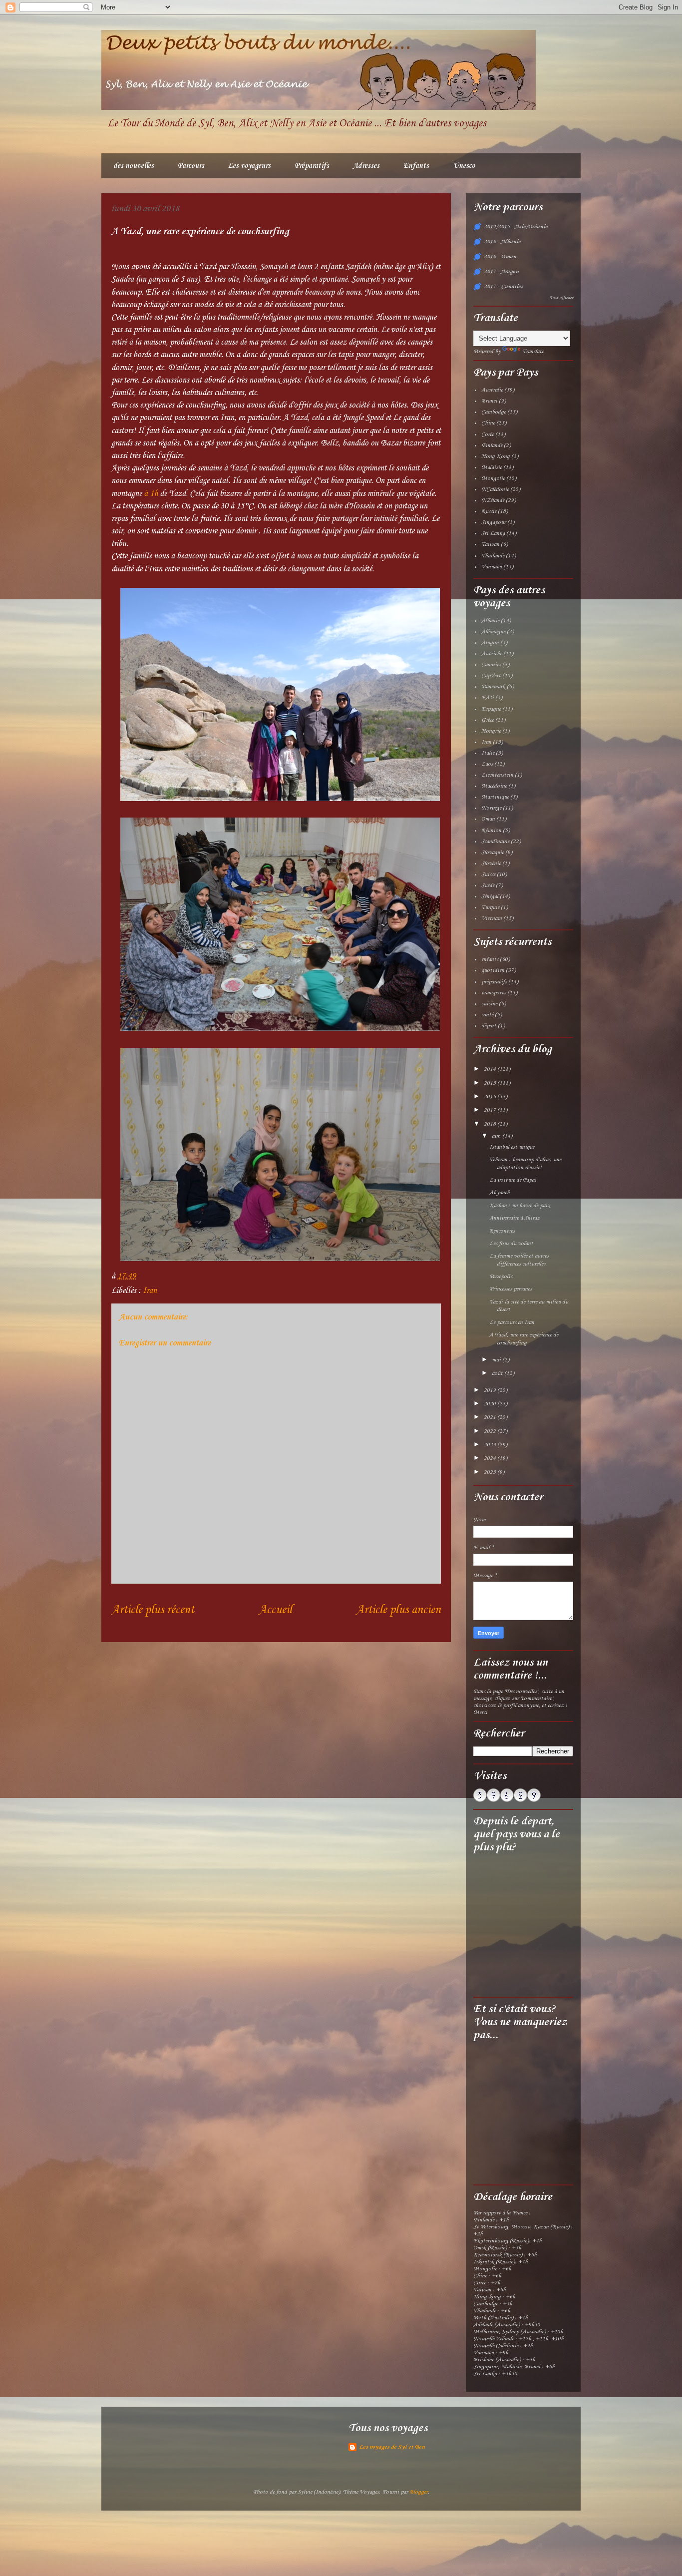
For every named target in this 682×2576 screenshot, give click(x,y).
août (498, 1373)
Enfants (416, 166)
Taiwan (490, 544)
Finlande (492, 445)
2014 (491, 1069)
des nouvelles (134, 166)
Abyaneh (500, 1193)
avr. (497, 1136)
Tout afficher (561, 298)
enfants (490, 959)
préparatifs (494, 982)
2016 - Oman (500, 257)
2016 (491, 1097)
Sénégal (490, 896)
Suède (488, 885)
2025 (491, 1472)
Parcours (191, 166)
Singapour (494, 522)
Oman (488, 819)
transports (494, 993)
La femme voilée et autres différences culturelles (519, 1260)
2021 (491, 1417)
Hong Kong (496, 456)
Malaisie (492, 467)
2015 (491, 1083)
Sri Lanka (493, 533)
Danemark (493, 687)
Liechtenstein (497, 775)
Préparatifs (312, 166)
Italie (488, 753)
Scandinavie (495, 842)
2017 (491, 1110)
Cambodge (494, 412)
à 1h (151, 494)
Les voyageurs (249, 166)
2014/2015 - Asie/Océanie (516, 227)
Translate (533, 352)
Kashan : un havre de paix (519, 1206)
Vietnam (492, 918)
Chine (488, 423)
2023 (491, 1445)
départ (489, 1026)
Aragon (490, 643)
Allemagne (493, 632)
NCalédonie (495, 489)
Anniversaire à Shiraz (514, 1218)
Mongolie (493, 478)
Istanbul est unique (512, 1147)
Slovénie (491, 863)
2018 (491, 1124)
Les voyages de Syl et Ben (392, 2447)
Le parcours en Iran (512, 1322)
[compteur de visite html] (507, 1800)
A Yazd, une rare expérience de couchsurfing (524, 1339)
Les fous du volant (511, 1244)
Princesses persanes (511, 1289)
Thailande (493, 556)
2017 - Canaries (504, 287)
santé (487, 1015)
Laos (487, 764)
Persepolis (501, 1277)
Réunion (491, 831)
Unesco (464, 166)
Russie (489, 511)
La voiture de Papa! (513, 1180)
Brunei (489, 401)
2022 (491, 1431)
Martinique (495, 797)
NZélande (493, 500)
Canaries (491, 665)
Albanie (490, 621)
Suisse (488, 874)
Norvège (491, 808)
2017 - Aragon (501, 272)
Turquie (490, 907)
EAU (488, 698)
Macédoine (494, 786)
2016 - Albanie (502, 242)
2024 (491, 1458)
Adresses (366, 166)
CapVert (491, 676)
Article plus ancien (398, 1610)
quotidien (493, 970)
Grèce (488, 720)
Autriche (492, 654)
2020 (491, 1404)
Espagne (491, 709)
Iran (150, 1291)
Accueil (275, 1610)
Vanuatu (492, 567)
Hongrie (491, 731)
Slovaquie (493, 853)
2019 (491, 1390)
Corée (488, 434)
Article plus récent (153, 1610)
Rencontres (502, 1231)
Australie (492, 390)
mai (497, 1360)
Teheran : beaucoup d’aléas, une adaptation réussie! (525, 1164)
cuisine (489, 1004)
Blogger (419, 2492)
